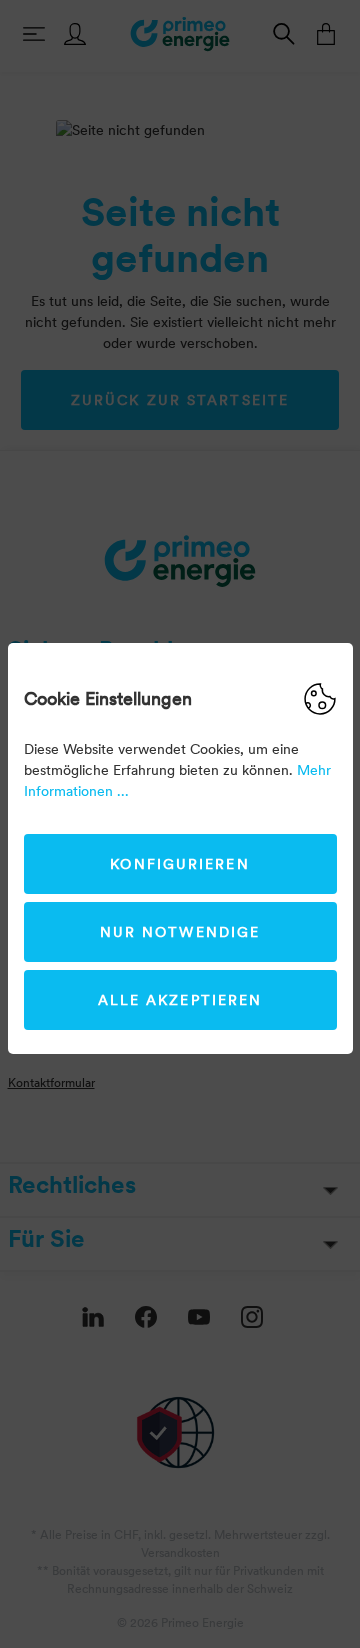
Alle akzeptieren (180, 1000)
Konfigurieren (179, 864)
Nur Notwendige (180, 932)
